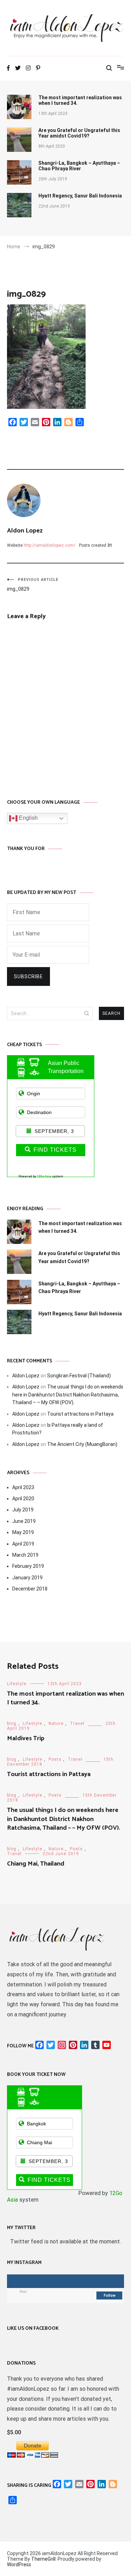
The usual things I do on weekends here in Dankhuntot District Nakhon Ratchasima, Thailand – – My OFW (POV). (68, 1395)
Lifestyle (17, 1684)
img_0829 (33, 585)
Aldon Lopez (25, 531)
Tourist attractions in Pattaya (80, 1414)
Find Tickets (55, 1150)
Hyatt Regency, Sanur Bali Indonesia (80, 196)
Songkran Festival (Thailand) (79, 1376)
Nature (56, 1723)
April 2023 (23, 1487)
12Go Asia (44, 1176)
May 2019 (23, 1532)
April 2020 (23, 1499)
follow (110, 2295)
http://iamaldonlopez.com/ (50, 545)
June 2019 (24, 1521)
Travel (77, 1723)
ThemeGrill (43, 2559)
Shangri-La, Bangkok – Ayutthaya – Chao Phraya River (79, 166)
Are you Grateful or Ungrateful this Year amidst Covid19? (79, 133)
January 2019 (27, 1578)
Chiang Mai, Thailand (36, 1864)
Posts (55, 1759)
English (28, 818)
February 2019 (28, 1566)
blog (12, 1723)
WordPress (19, 2565)
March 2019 (25, 1555)
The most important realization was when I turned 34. (80, 100)
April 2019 (23, 1544)
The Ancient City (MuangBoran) (82, 1444)
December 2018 (30, 1589)
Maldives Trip (26, 1738)
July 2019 (23, 1510)
